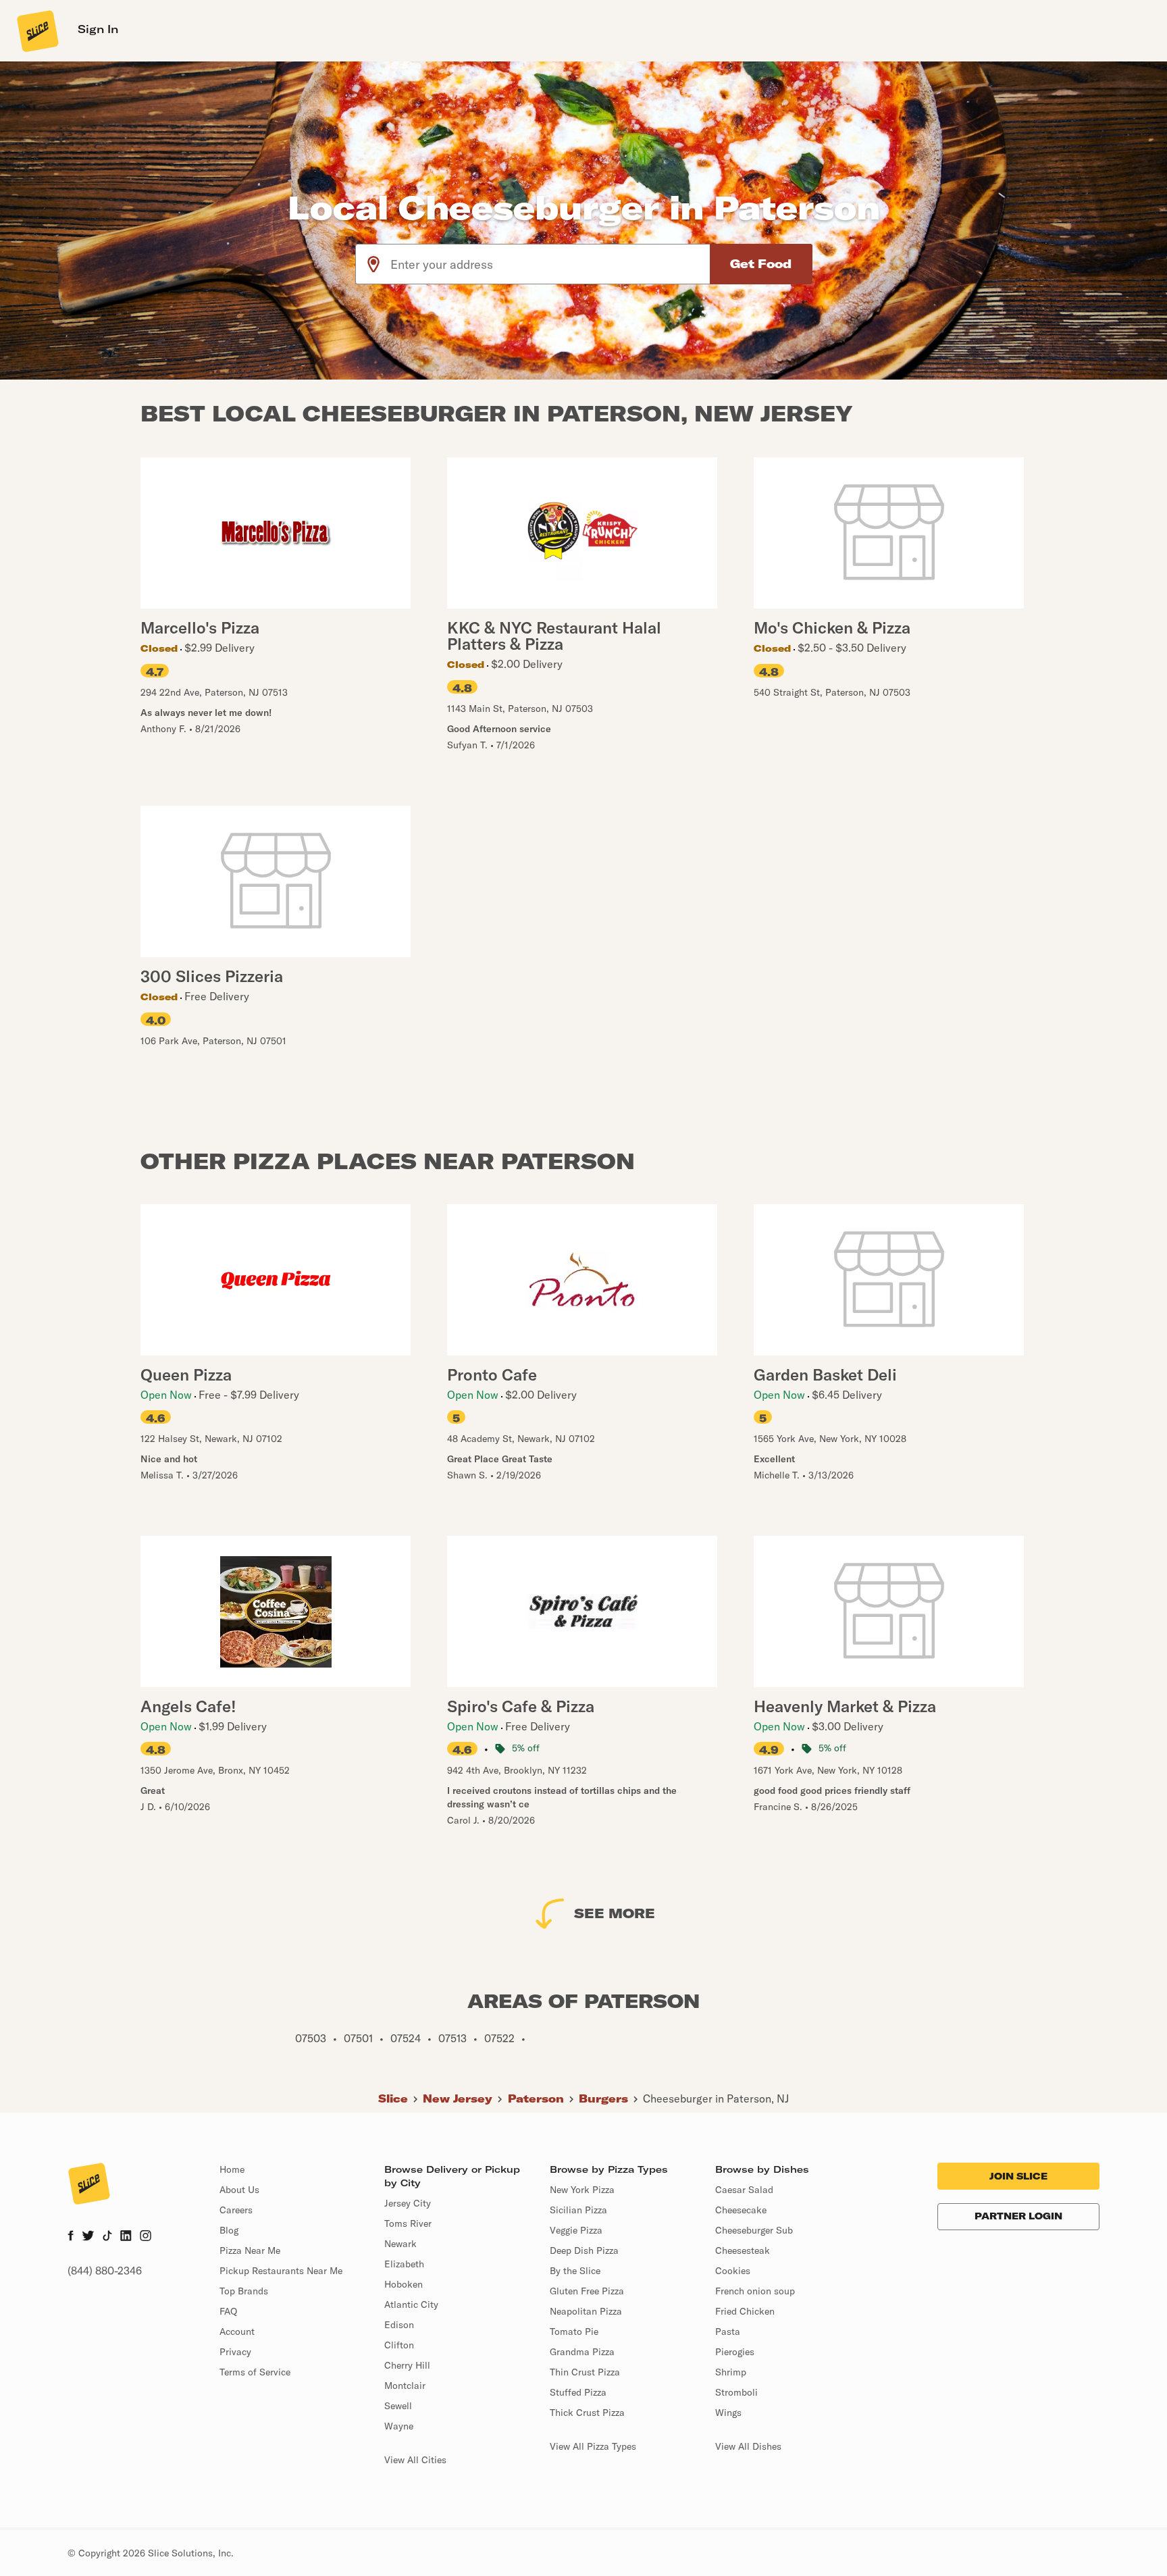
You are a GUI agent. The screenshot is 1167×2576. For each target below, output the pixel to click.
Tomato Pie (574, 2332)
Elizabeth (404, 2264)
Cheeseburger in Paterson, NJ (716, 2098)
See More (615, 1913)
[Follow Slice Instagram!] (146, 2237)
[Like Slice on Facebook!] (71, 2237)
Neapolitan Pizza (586, 2311)
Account (237, 2332)
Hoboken (404, 2284)
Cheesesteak (743, 2250)
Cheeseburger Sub (754, 2230)
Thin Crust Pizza (585, 2372)
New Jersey (458, 2098)
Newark (400, 2244)
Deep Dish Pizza (584, 2250)
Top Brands (244, 2291)
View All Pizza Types (593, 2446)
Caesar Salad (744, 2190)
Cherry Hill (407, 2365)
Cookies (733, 2271)
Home (232, 2169)
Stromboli (736, 2392)
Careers (236, 2210)
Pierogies (735, 2352)
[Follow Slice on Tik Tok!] (107, 2237)
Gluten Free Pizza (587, 2291)
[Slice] (36, 30)
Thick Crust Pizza (587, 2413)
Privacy (235, 2352)
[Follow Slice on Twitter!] (88, 2237)
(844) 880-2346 (105, 2271)
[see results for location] (373, 264)
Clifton (399, 2345)
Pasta (728, 2332)
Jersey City (408, 2203)
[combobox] (551, 264)
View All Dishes (748, 2446)
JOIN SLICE (1018, 2176)
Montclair (405, 2386)
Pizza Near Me (250, 2250)
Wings (728, 2413)
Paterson (536, 2098)
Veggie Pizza (576, 2230)
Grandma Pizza (582, 2352)
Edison (399, 2325)
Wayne (399, 2426)
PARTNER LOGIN (1018, 2216)
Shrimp (731, 2372)
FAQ (228, 2311)
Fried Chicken (745, 2311)
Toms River (408, 2223)
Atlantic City (411, 2304)
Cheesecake (741, 2210)
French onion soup (755, 2291)
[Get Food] (761, 264)
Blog (229, 2230)
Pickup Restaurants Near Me (281, 2271)
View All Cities (415, 2460)
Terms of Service (255, 2372)
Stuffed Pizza (578, 2392)
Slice (393, 2098)
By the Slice (575, 2271)
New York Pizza (582, 2190)
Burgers (603, 2098)
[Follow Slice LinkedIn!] (126, 2237)
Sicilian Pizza (578, 2210)
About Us (239, 2190)
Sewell (398, 2406)
